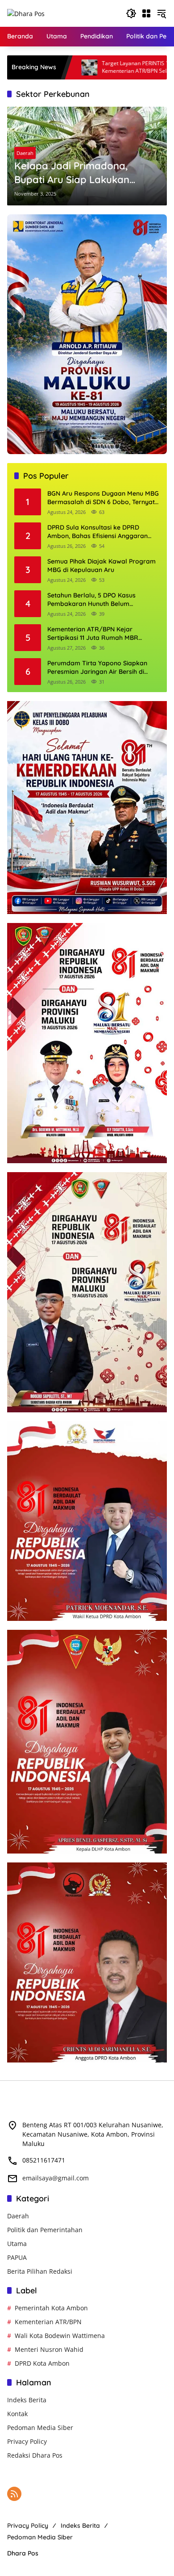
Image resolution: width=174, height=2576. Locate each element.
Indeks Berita (27, 2400)
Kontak (17, 2414)
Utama (17, 2244)
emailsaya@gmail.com (56, 2178)
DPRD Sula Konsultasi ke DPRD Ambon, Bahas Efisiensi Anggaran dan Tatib (97, 532)
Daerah (25, 153)
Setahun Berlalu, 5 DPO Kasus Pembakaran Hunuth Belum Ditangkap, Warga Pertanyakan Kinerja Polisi (95, 600)
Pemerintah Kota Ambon (51, 2308)
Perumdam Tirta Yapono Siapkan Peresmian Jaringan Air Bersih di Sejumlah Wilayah (97, 668)
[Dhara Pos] (26, 13)
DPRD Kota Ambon (42, 2363)
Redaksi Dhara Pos (35, 2455)
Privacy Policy (27, 2441)
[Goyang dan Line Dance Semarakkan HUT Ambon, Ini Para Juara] (165, 67)
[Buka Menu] (146, 13)
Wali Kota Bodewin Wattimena (60, 2336)
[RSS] (14, 2494)
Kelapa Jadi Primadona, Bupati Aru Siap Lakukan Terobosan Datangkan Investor (72, 173)
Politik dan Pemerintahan (45, 2230)
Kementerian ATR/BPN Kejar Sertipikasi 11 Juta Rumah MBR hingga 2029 (93, 634)
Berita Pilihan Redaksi (40, 2271)
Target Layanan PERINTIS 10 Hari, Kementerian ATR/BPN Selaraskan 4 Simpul (89, 67)
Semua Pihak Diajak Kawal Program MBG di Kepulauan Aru (101, 566)
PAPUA (17, 2257)
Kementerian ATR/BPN (48, 2322)
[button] (131, 13)
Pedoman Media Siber (40, 2428)
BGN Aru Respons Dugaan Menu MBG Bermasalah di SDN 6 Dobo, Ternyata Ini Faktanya (103, 498)
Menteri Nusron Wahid (49, 2349)
